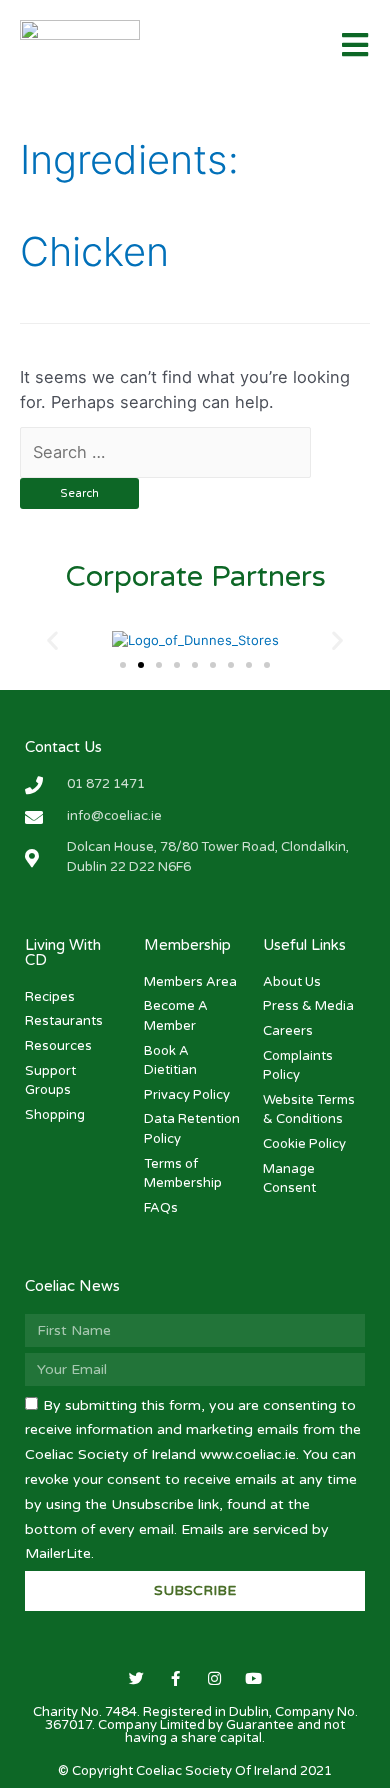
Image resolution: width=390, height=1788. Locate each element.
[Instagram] (214, 1678)
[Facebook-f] (175, 1678)
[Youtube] (253, 1678)
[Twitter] (136, 1678)
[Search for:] (165, 452)
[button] (123, 665)
